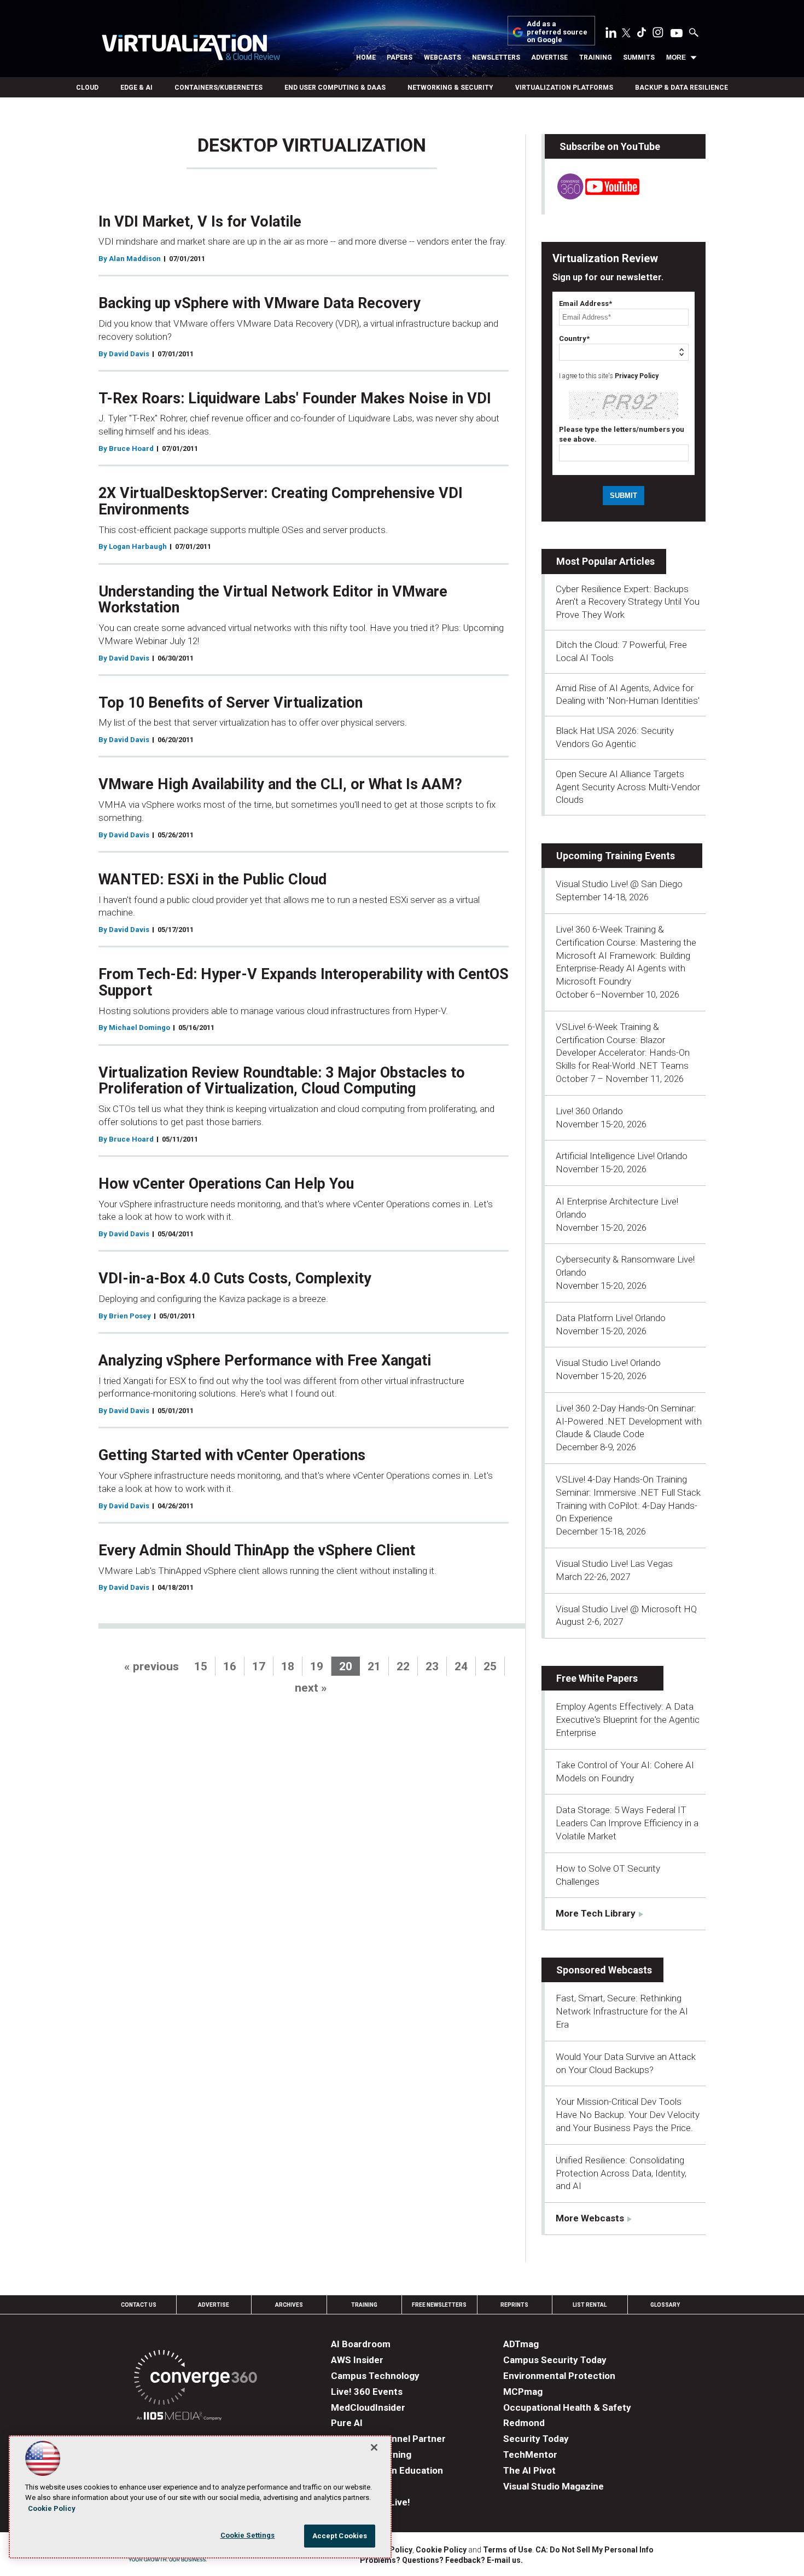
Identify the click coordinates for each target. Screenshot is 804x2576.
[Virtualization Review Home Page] (191, 49)
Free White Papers (597, 1678)
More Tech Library (596, 1913)
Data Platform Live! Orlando (611, 1318)
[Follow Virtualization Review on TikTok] (642, 34)
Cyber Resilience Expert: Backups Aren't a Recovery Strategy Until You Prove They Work (628, 602)
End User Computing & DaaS (335, 88)
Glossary (665, 2305)
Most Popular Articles (605, 561)
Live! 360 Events (367, 2392)
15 (201, 1666)
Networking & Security (450, 88)
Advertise (549, 57)
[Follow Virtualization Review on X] (626, 34)
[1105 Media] (179, 2418)
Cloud (87, 88)
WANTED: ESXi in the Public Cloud (212, 879)
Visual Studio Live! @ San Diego (619, 884)
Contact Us (139, 2305)
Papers (400, 57)
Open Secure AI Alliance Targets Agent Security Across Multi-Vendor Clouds (628, 787)
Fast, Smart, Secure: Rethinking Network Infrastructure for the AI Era (622, 2011)
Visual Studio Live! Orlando (608, 1363)
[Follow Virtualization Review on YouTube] (677, 34)
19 (317, 1666)
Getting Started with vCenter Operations (232, 1455)
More (676, 57)
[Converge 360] (196, 2379)
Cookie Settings (248, 2535)
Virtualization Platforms (564, 88)
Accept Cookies (340, 2536)
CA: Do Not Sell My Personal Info (595, 2550)
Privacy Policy (637, 376)
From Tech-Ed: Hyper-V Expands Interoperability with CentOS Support (304, 982)
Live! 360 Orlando (589, 1111)
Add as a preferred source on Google (557, 32)
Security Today (536, 2439)
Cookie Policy (441, 2550)
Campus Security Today (555, 2360)
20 (346, 1666)
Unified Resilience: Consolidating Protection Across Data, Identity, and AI (621, 2173)
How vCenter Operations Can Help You (226, 1184)
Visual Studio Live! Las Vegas (614, 1564)
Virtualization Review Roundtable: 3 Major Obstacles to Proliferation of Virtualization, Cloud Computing (282, 1081)
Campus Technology (375, 2376)
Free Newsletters (439, 2305)
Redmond (524, 2423)
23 (432, 1666)
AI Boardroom (361, 2344)
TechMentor (530, 2455)
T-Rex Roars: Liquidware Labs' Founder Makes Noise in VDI (295, 398)
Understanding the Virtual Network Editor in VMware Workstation (273, 600)
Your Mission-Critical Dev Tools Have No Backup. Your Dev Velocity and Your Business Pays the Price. (628, 2115)
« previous (152, 1666)
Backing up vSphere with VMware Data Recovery (260, 303)
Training (596, 57)
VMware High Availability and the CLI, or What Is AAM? (280, 784)
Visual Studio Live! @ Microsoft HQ (626, 1609)
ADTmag (521, 2344)
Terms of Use (508, 2550)
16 (230, 1666)
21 (374, 1666)
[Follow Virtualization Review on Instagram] (658, 34)
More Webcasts (590, 2218)
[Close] (374, 2447)
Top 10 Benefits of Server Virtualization (231, 703)
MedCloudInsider (368, 2407)
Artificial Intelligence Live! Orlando (622, 1156)
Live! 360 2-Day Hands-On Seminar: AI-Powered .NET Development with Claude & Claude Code (629, 1421)
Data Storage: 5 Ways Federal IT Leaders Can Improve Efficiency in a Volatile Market (627, 1823)
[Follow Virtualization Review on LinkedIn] (611, 34)
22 (403, 1666)
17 (259, 1666)
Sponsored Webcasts (604, 1970)
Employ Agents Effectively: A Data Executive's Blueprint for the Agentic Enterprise (628, 1720)
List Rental (590, 2305)
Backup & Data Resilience (681, 88)
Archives (289, 2305)
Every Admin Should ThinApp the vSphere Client (257, 1550)
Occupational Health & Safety (567, 2407)
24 (461, 1666)
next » (311, 1688)
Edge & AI (136, 88)
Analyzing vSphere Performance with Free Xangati (265, 1361)
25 (490, 1666)
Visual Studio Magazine (554, 2486)
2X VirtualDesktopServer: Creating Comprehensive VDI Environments (281, 501)
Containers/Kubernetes (219, 88)
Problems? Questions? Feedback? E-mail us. (441, 2560)
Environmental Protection (559, 2376)
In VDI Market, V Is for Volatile (200, 222)
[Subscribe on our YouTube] (592, 196)
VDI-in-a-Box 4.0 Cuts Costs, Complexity (235, 1278)
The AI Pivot (529, 2470)
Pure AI (347, 2423)
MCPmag (523, 2392)
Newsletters (496, 57)
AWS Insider (357, 2360)
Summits (639, 57)
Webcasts (442, 57)
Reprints (514, 2305)
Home (366, 57)
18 (288, 1666)
